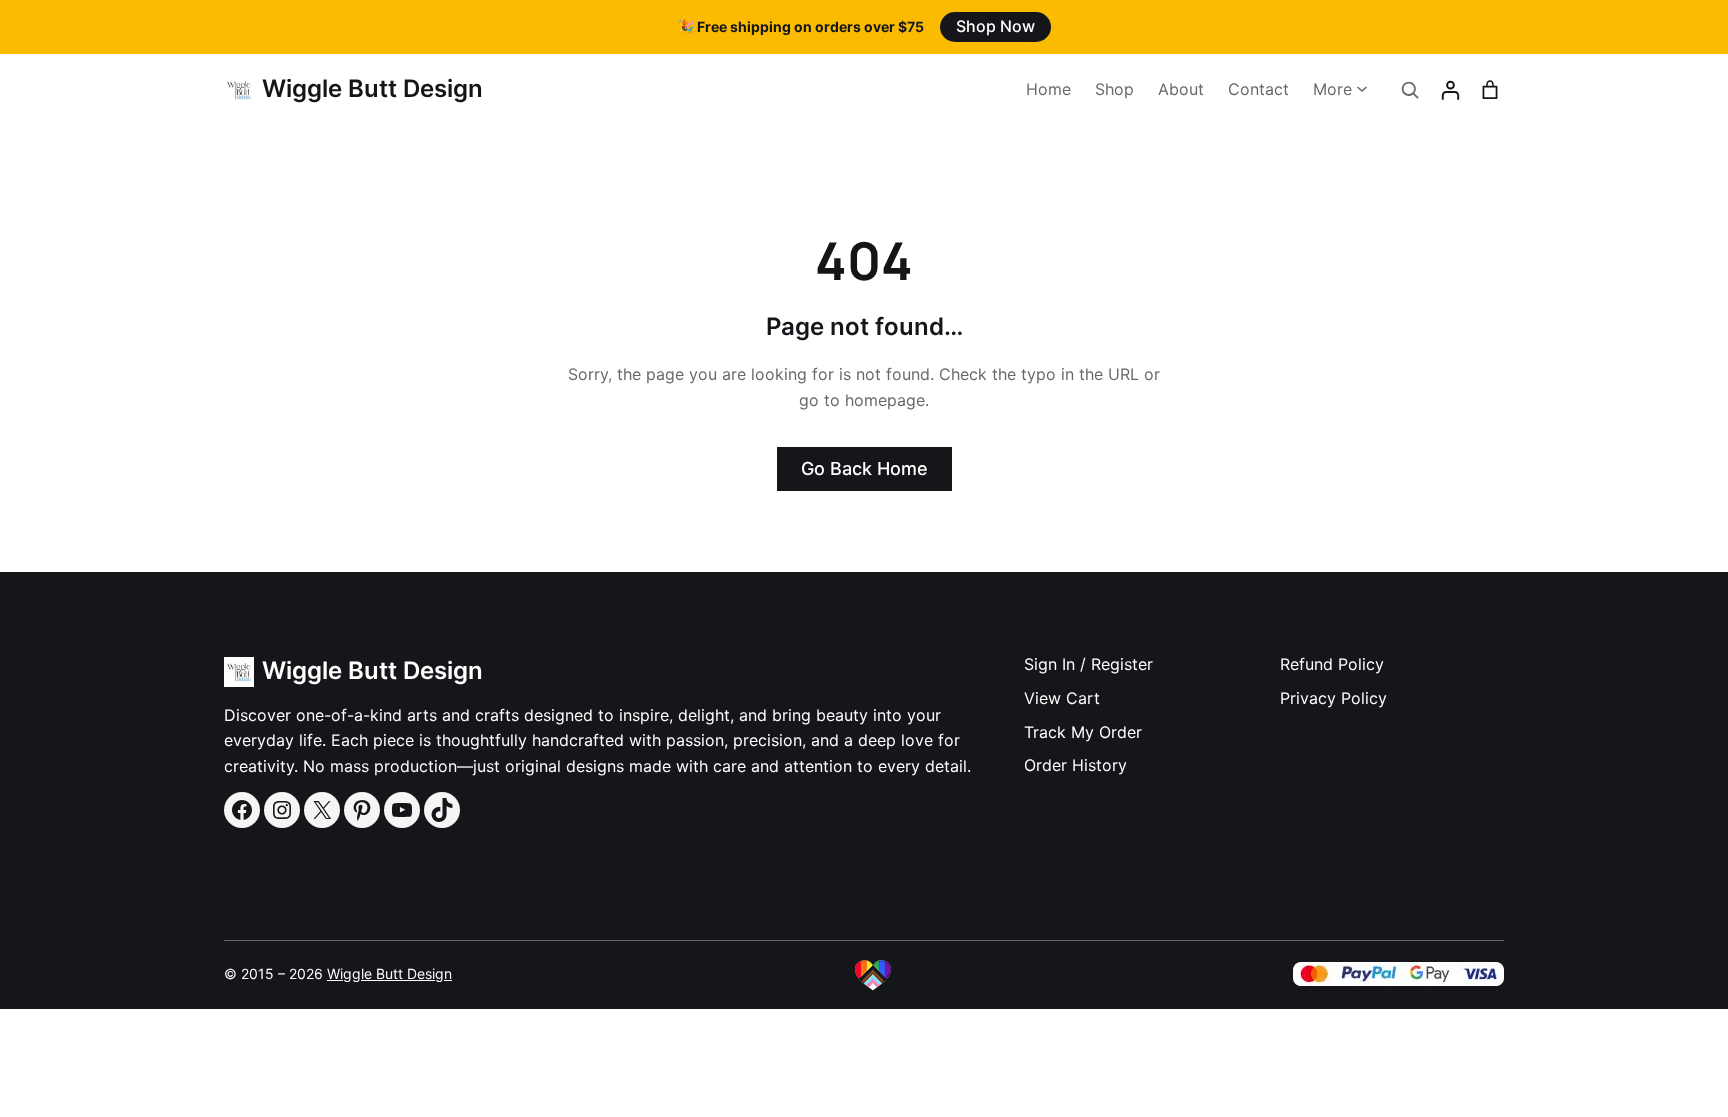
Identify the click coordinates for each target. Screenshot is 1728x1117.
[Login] (1450, 90)
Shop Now (995, 26)
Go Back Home (864, 468)
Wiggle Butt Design (372, 88)
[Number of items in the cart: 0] (1490, 90)
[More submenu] (1362, 88)
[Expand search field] (1410, 90)
